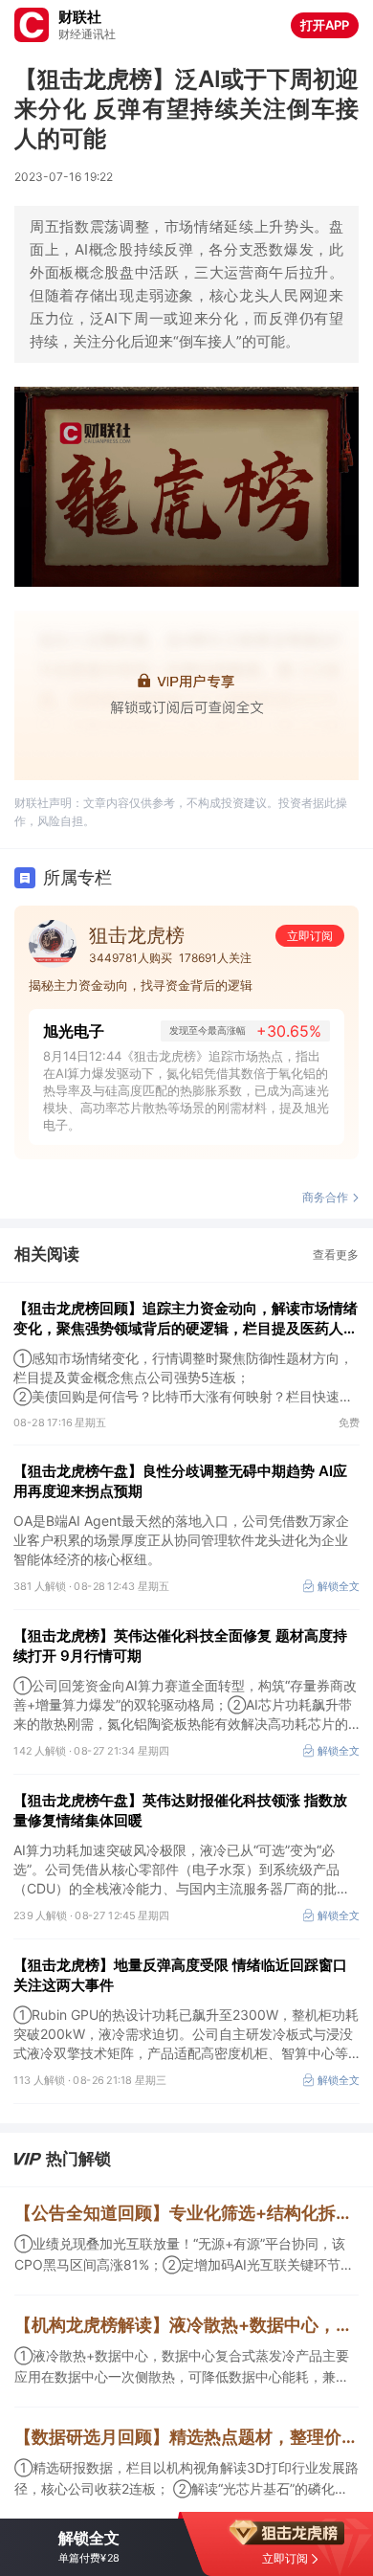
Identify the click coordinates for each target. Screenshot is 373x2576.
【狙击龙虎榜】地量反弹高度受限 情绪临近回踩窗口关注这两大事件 (180, 1975)
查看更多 (336, 1254)
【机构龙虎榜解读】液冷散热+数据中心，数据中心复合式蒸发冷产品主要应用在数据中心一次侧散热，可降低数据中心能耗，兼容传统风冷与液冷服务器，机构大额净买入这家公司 (186, 2325)
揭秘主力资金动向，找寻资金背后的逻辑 (141, 985)
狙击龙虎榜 (137, 935)
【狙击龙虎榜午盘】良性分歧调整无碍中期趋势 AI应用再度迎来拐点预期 (180, 1481)
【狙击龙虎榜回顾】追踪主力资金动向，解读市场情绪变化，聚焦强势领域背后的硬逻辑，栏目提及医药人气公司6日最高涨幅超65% (186, 1319)
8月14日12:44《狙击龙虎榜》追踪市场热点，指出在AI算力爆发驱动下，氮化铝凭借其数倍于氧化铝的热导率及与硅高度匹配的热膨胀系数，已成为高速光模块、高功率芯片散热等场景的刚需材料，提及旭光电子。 (186, 1090)
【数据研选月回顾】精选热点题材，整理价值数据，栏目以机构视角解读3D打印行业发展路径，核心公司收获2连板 (186, 2437)
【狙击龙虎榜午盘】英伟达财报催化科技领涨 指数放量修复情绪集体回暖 (180, 1810)
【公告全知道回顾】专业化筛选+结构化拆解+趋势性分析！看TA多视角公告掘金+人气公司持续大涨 (186, 2213)
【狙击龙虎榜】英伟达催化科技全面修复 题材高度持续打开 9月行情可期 (180, 1646)
